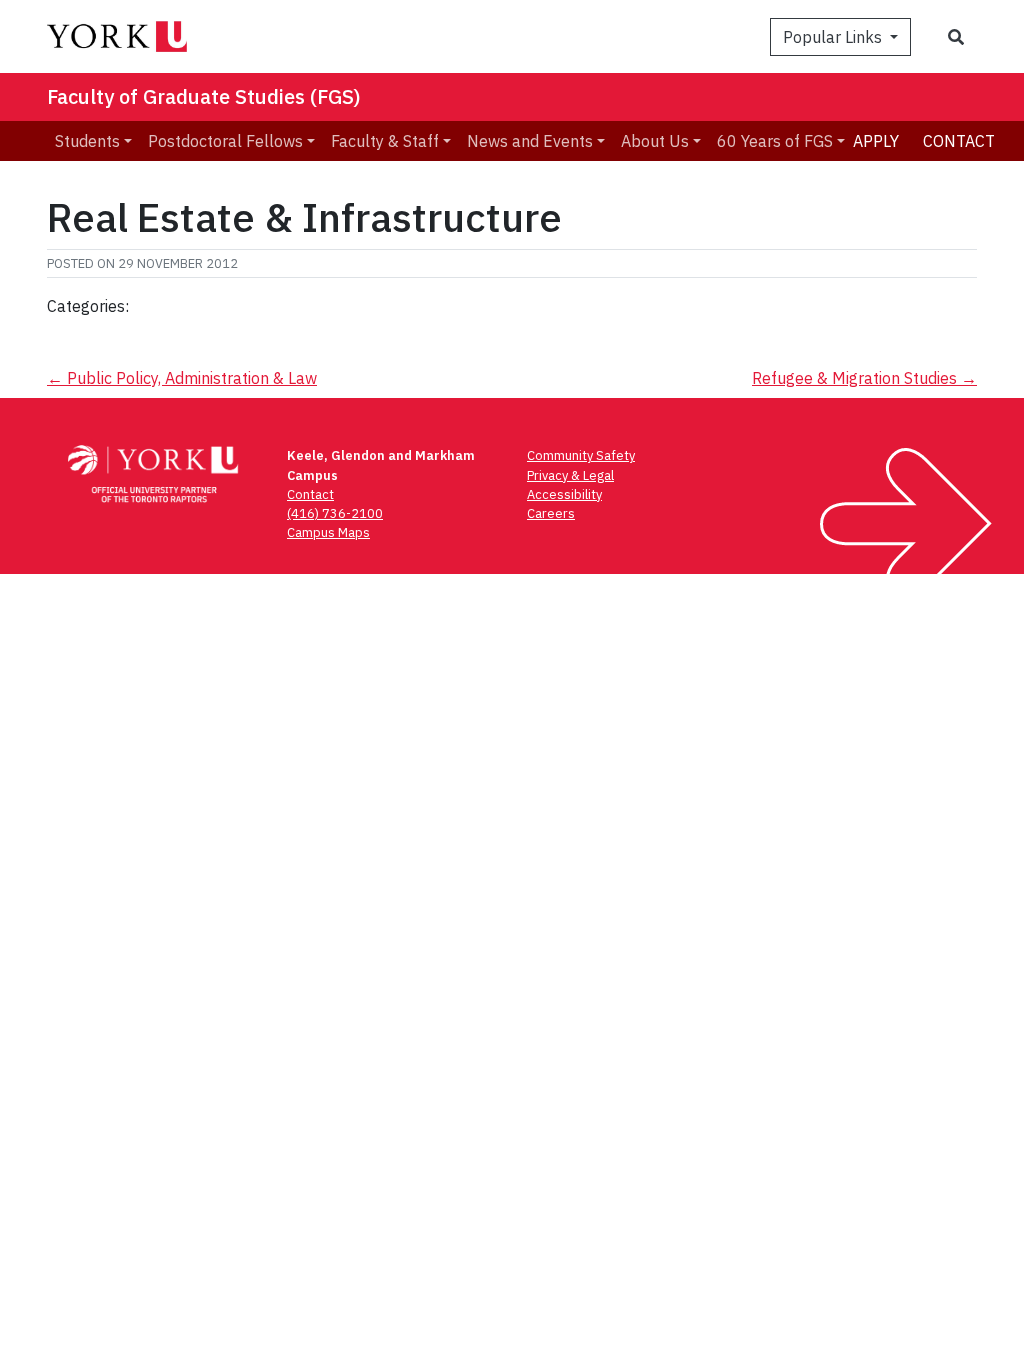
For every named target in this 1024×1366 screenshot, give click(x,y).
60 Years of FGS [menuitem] (775, 141)
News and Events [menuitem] (530, 141)
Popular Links (834, 37)
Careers (551, 513)
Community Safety (581, 455)
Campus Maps (328, 532)
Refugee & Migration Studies (864, 378)
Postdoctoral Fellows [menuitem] (225, 141)
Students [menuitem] (87, 141)
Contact (959, 141)
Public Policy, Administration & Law (182, 378)
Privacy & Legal (570, 475)
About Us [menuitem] (655, 141)
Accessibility (564, 494)
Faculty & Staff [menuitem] (385, 141)
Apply (876, 141)
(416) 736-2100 (335, 513)
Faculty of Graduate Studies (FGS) (204, 96)
